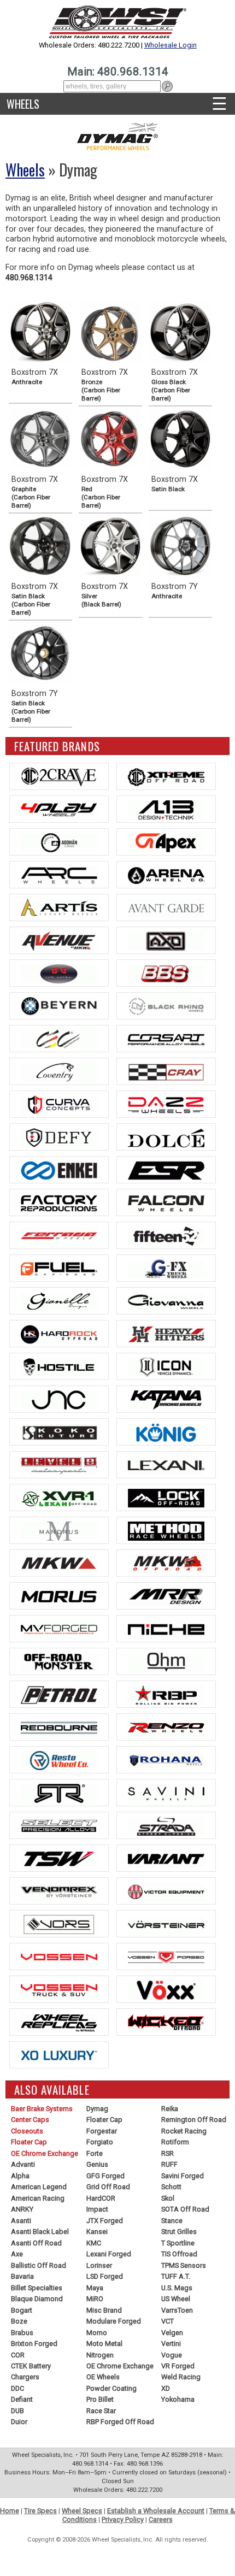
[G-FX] (166, 1268)
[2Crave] (59, 776)
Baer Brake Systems (42, 2109)
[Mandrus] (59, 1530)
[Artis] (59, 907)
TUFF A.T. (176, 2276)
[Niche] (166, 1629)
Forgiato (100, 2142)
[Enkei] (59, 1170)
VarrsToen (177, 2310)
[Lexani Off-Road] (59, 1498)
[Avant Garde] (166, 907)
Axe (17, 2254)
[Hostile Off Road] (59, 1366)
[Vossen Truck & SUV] (59, 1989)
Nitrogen (100, 2355)
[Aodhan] (59, 842)
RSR (168, 2153)
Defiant (22, 2399)
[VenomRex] (59, 1891)
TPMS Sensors (184, 2265)
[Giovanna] (166, 1301)
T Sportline (178, 2243)
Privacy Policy (123, 2519)
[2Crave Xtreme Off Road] (166, 776)
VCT (168, 2321)
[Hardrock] (59, 1334)
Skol (168, 2198)
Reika (170, 2109)
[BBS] (166, 973)
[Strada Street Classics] (166, 1825)
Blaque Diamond (37, 2299)
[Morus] (59, 1596)
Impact (97, 2209)
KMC (94, 2243)
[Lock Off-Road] (166, 1498)
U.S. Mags (177, 2288)
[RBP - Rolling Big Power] (166, 1694)
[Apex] (166, 842)
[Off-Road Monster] (59, 1661)
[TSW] (59, 1858)
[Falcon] (166, 1202)
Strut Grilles (179, 2232)
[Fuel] (59, 1268)
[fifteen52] (166, 1235)
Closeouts (27, 2131)
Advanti (23, 2164)
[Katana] (166, 1399)
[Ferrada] (59, 1235)
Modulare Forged (114, 2321)
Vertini (171, 2344)
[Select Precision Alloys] (59, 1825)
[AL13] (166, 809)
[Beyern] (59, 1006)
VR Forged (178, 2366)
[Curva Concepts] (59, 1104)
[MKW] (59, 1563)
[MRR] (166, 1596)
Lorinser (99, 2265)
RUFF (169, 2164)
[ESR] (166, 1170)
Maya (95, 2288)
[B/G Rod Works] (59, 973)
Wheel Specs (82, 2511)
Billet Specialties (37, 2288)
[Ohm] (166, 1661)
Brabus (22, 2333)
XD (166, 2388)
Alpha (20, 2176)
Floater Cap (29, 2142)
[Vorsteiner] (166, 1924)
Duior (19, 2422)
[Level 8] (59, 1465)
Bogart (22, 2310)
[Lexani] (166, 1465)
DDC (17, 2388)
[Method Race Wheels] (166, 1530)
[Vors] (59, 1924)
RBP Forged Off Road (120, 2422)
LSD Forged (105, 2276)
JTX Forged (105, 2221)
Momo (97, 2333)
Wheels (23, 104)
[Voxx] (166, 1989)
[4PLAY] (59, 809)
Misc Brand (104, 2310)
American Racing (38, 2198)
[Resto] (59, 1760)
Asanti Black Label (40, 2232)
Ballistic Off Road (39, 2265)
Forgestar (102, 2131)
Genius (97, 2164)
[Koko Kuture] (59, 1432)
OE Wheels (103, 2377)
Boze (19, 2321)
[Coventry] (59, 1071)
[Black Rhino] (166, 1006)
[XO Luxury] (59, 2055)
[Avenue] (59, 940)
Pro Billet (100, 2399)
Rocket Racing (184, 2131)
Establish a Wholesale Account (156, 2511)
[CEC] (59, 1039)
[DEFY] (59, 1137)
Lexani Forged (109, 2254)
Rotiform (175, 2142)
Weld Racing (181, 2377)
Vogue (172, 2355)
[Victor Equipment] (166, 1891)
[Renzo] (166, 1727)
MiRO (95, 2299)
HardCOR (101, 2198)
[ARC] (59, 875)
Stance (172, 2221)
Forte (95, 2153)
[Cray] (166, 1071)
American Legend (39, 2187)
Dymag (97, 2109)
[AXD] (166, 940)
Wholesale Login (171, 45)
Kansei (97, 2232)
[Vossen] (59, 1956)
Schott (171, 2187)
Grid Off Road (108, 2187)
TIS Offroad (179, 2254)
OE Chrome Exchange (45, 2153)
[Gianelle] (59, 1301)
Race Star (101, 2411)
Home (10, 2511)
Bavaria (22, 2276)
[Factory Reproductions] (59, 1202)
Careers (161, 2519)
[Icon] (166, 1366)
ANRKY (22, 2209)
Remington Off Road (194, 2120)
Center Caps (30, 2120)
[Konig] (166, 1432)
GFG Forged (105, 2176)
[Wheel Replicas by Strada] (59, 2022)
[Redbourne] (59, 1727)
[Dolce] (166, 1137)
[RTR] (59, 1793)
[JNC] (59, 1399)
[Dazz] (166, 1104)
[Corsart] (166, 1039)
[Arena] (166, 875)
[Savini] (166, 1793)
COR (18, 2355)
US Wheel (176, 2299)
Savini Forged (183, 2176)
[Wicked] (166, 2022)
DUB (17, 2411)
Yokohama (178, 2399)
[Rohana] (166, 1760)
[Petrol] (59, 1694)
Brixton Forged (34, 2344)
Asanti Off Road (36, 2243)
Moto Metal (104, 2344)
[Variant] (166, 1858)
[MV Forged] (59, 1629)
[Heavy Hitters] (166, 1334)
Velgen (172, 2333)
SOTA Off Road (185, 2209)
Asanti (21, 2221)
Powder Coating (111, 2388)
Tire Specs (40, 2511)
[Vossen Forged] (166, 1956)
